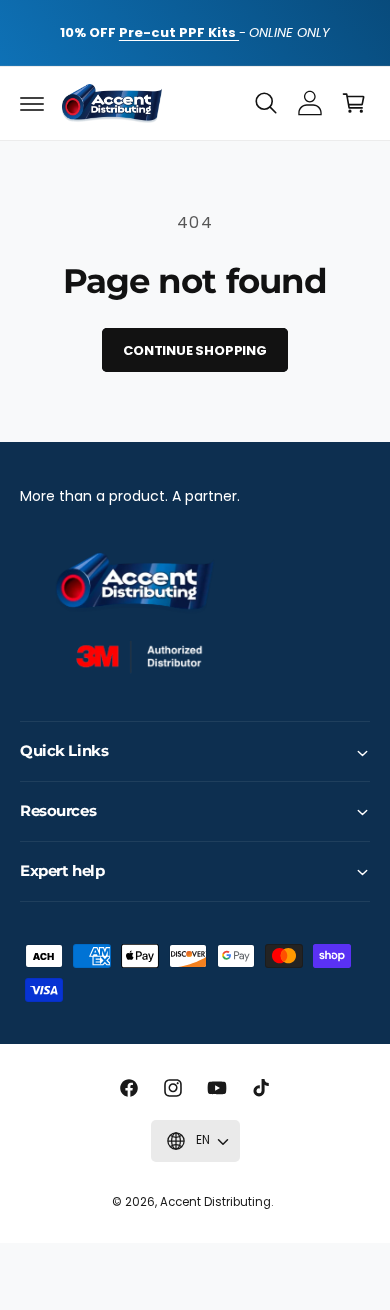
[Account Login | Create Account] (310, 103)
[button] (32, 103)
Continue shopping (195, 350)
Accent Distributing (215, 1202)
